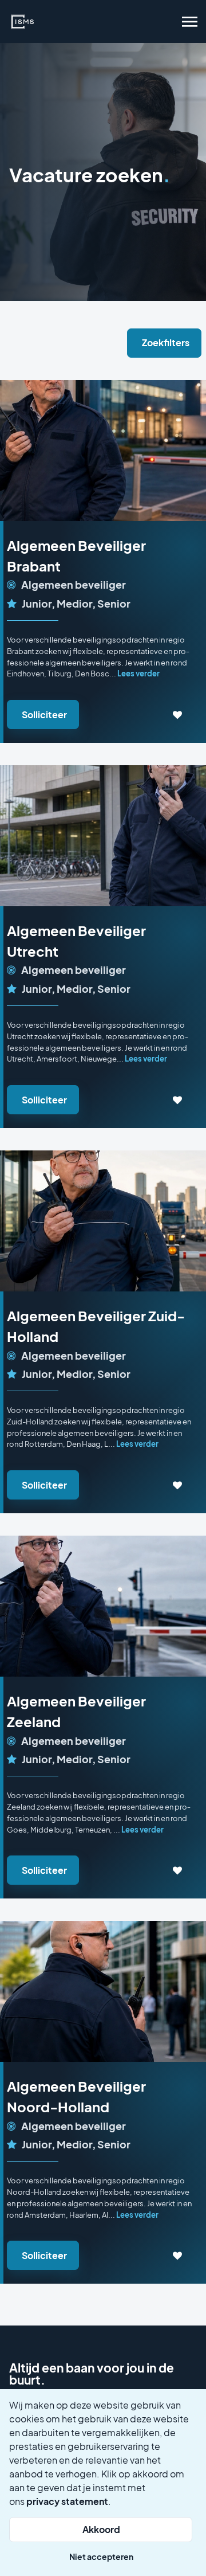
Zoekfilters (166, 342)
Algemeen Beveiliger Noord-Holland (76, 2096)
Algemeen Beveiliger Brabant (76, 555)
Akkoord (101, 2529)
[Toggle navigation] (191, 22)
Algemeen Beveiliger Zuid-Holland (96, 1326)
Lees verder (138, 673)
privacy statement (67, 2501)
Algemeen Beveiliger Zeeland (76, 1711)
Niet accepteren (101, 2557)
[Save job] (178, 715)
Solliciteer (44, 715)
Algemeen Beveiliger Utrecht (76, 941)
